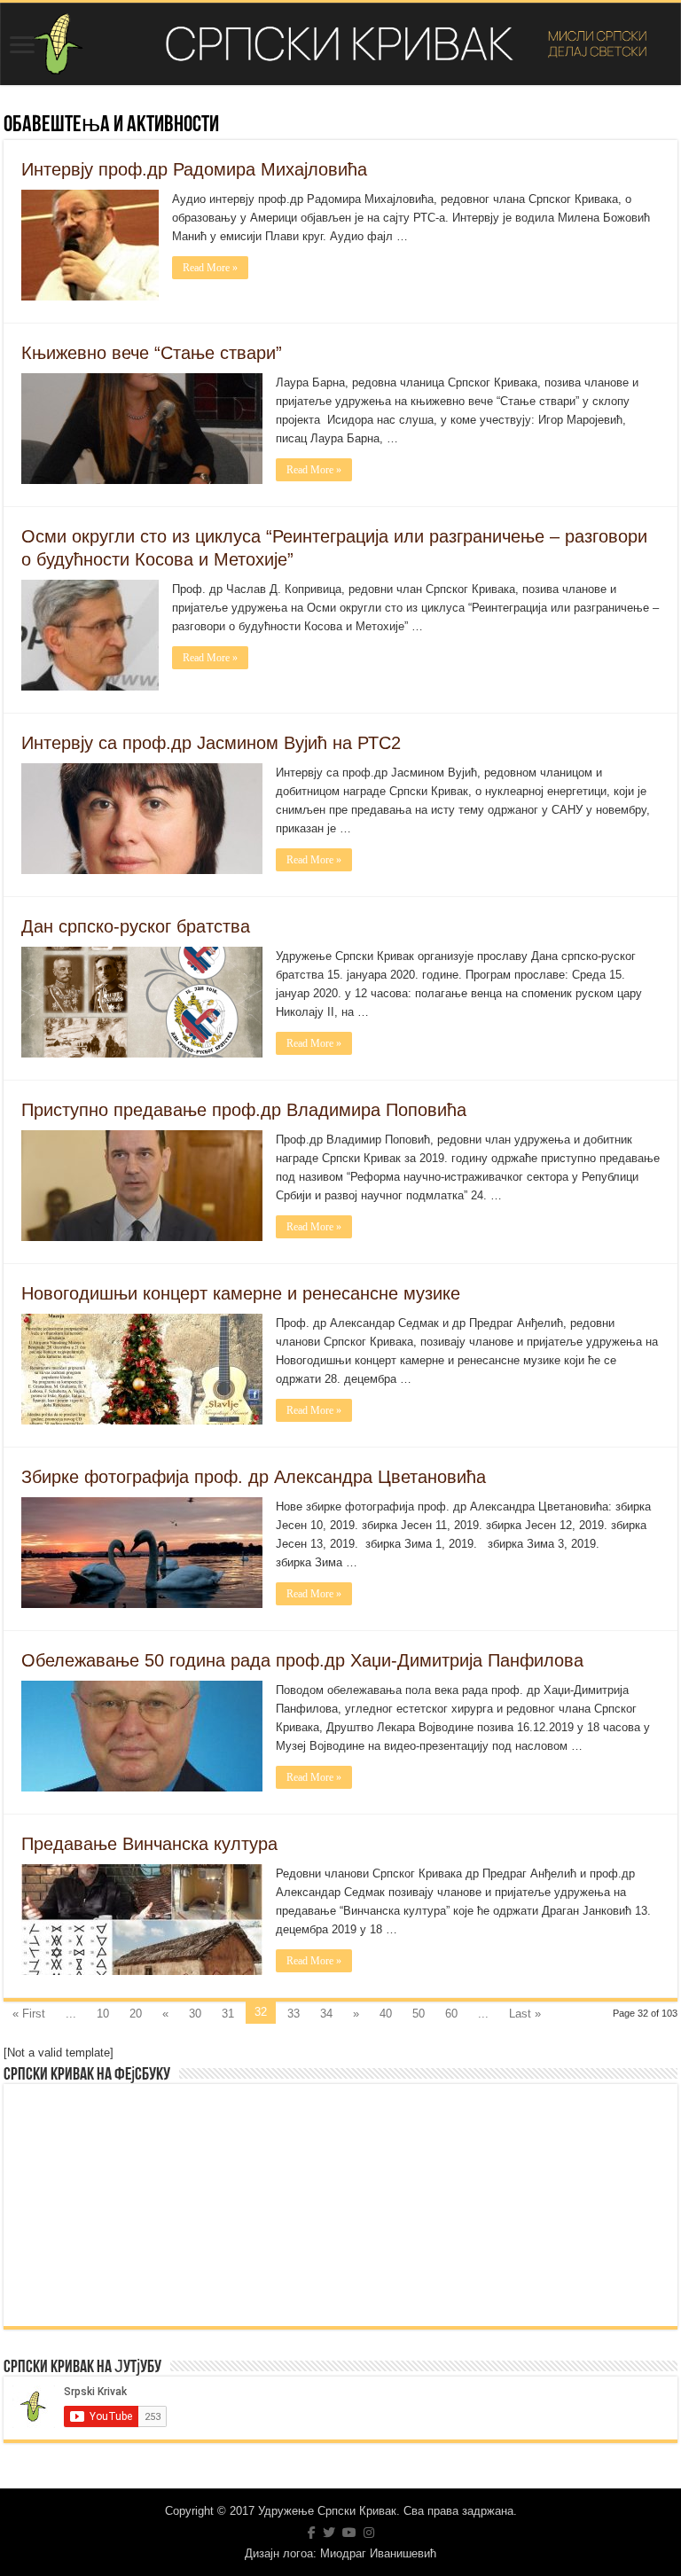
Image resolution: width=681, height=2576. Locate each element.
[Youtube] (349, 2533)
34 (326, 2014)
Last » (525, 2014)
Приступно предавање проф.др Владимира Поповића (244, 1110)
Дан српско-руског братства (136, 926)
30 (195, 2014)
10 (103, 2014)
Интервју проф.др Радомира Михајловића (194, 169)
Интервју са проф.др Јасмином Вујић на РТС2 (211, 743)
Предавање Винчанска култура (149, 1844)
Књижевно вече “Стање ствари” (152, 353)
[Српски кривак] (340, 44)
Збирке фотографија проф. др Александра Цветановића (254, 1477)
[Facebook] (312, 2533)
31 (228, 2014)
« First (29, 2014)
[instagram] (369, 2533)
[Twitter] (329, 2533)
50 (419, 2014)
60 (451, 2014)
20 (136, 2014)
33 (294, 2014)
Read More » (210, 268)
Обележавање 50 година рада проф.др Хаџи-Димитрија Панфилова (302, 1660)
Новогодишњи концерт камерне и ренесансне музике (241, 1293)
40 (386, 2014)
